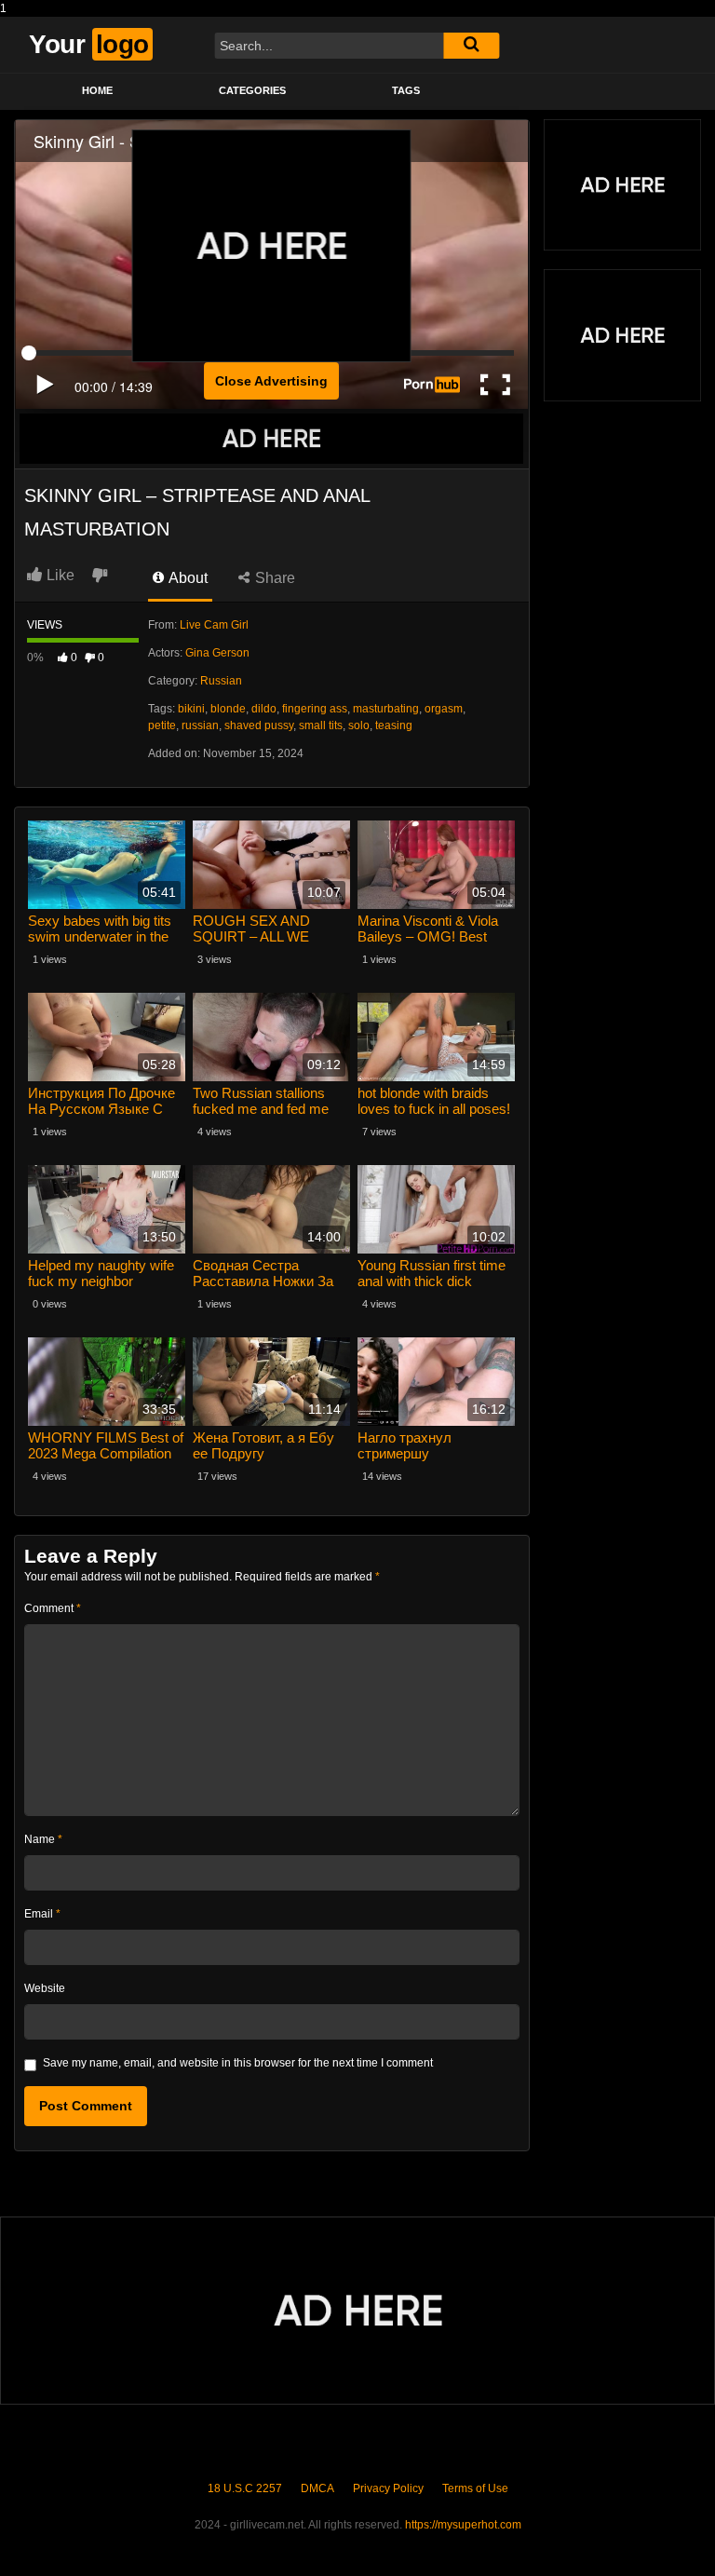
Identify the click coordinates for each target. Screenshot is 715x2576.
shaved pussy (259, 725)
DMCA (317, 2488)
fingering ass (315, 709)
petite (162, 725)
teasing (394, 725)
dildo (264, 709)
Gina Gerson (217, 653)
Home (97, 90)
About (187, 578)
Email (42, 1914)
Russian (221, 681)
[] (471, 46)
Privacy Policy (388, 2488)
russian (200, 725)
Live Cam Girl (214, 625)
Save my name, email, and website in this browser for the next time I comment (238, 2063)
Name (43, 1839)
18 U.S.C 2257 (245, 2488)
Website (45, 1988)
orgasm (444, 709)
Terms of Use (475, 2488)
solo (359, 725)
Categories (252, 90)
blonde (228, 709)
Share (273, 578)
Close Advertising (271, 381)
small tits (321, 725)
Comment (53, 1608)
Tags (406, 90)
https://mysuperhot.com (463, 2525)
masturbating (386, 709)
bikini (191, 709)
